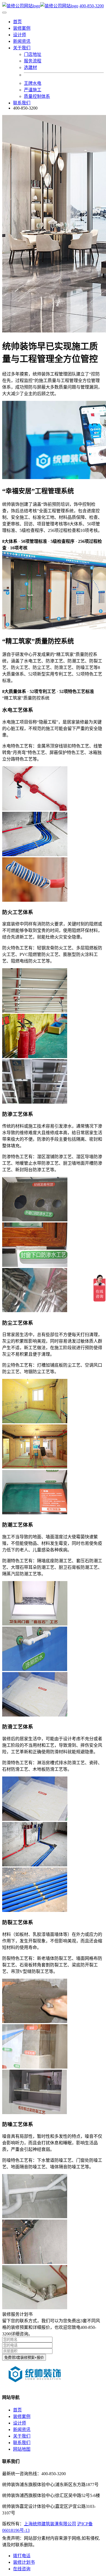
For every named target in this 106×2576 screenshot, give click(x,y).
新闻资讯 (22, 41)
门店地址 (33, 54)
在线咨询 (22, 2569)
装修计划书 (24, 2562)
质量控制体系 (37, 96)
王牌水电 (33, 83)
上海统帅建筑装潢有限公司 (50, 2524)
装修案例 (22, 28)
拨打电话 (22, 2556)
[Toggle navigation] (4, 13)
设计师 (20, 35)
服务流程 (33, 61)
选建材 (30, 67)
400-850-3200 (92, 6)
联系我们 (22, 103)
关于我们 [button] (22, 48)
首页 (17, 22)
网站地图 (22, 2449)
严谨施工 (33, 90)
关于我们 (22, 2436)
